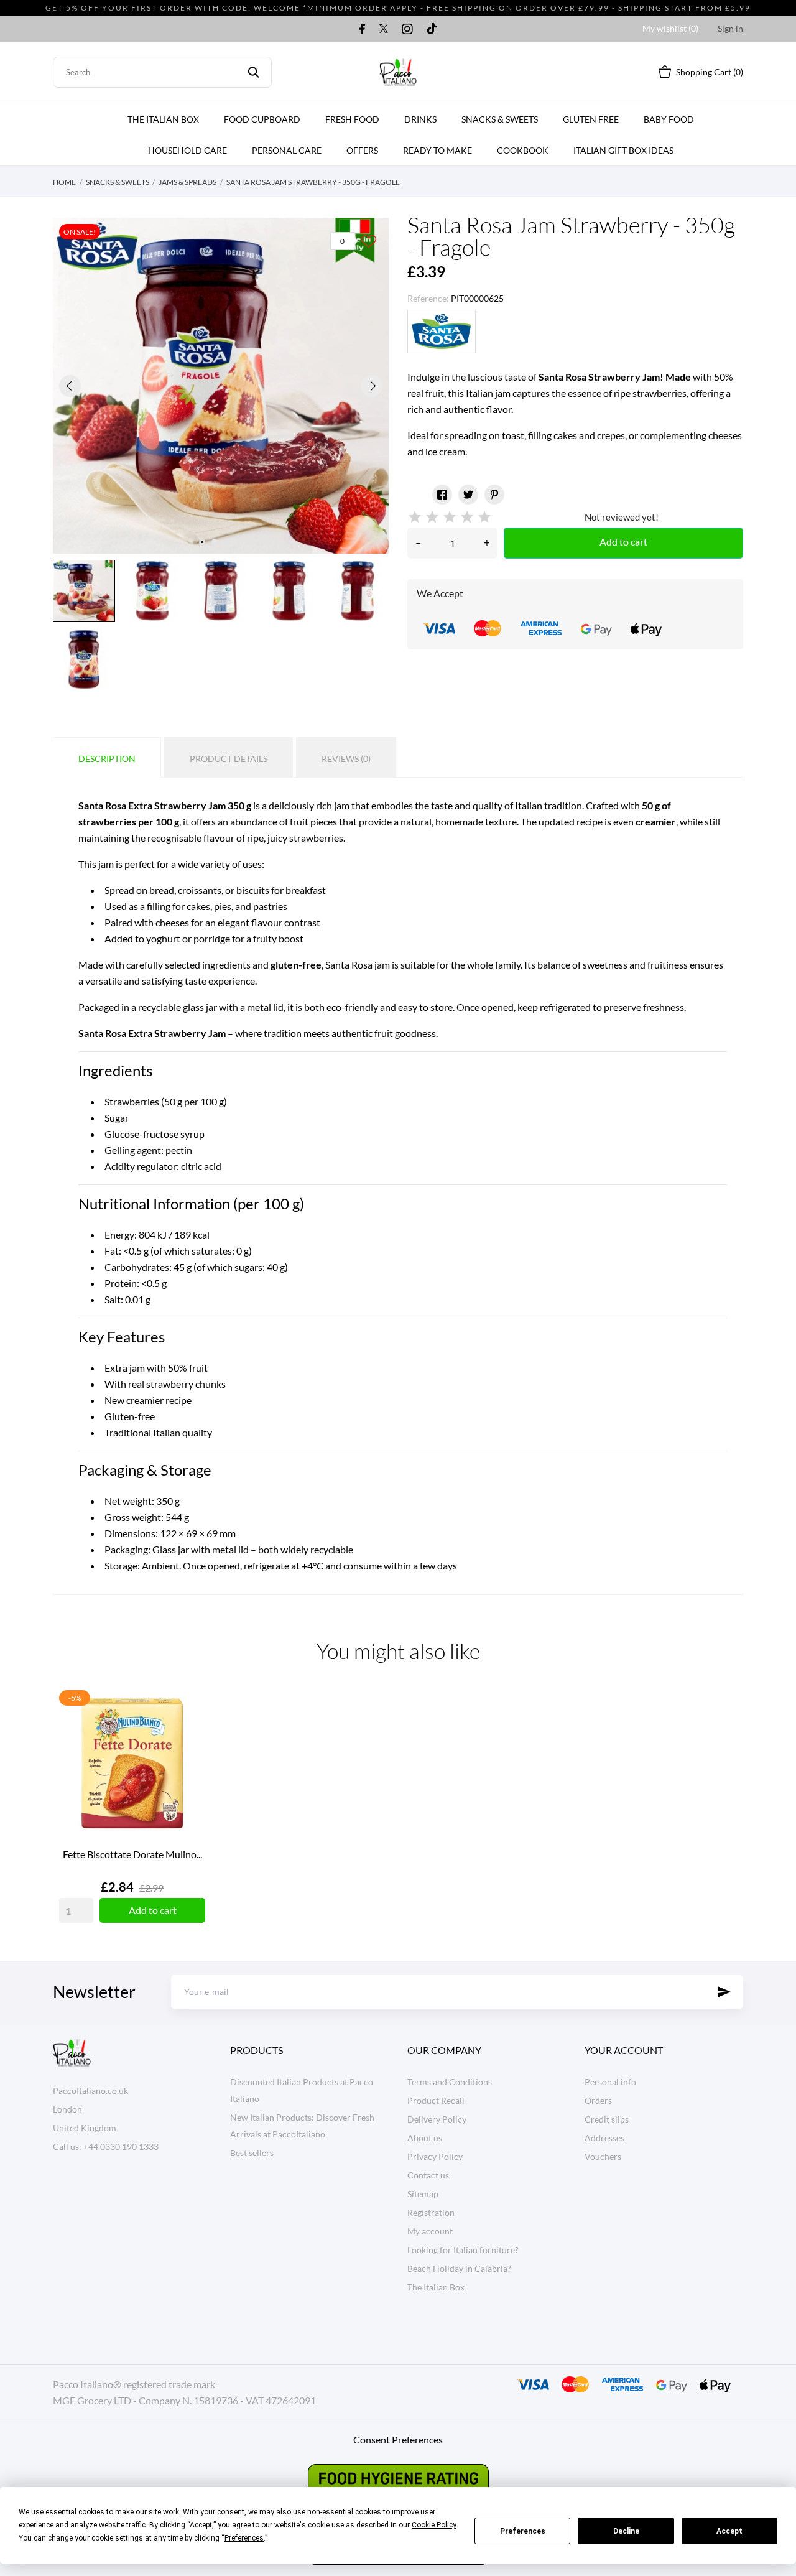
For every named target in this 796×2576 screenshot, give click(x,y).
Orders (598, 2100)
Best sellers (252, 2153)
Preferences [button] (244, 2538)
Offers (362, 150)
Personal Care (287, 150)
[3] (450, 517)
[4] (467, 517)
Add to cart (623, 542)
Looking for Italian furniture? (463, 2250)
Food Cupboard (262, 119)
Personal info (610, 2082)
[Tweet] (468, 495)
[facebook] (362, 29)
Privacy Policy (435, 2156)
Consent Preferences (398, 2439)
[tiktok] (432, 29)
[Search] (253, 72)
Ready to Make (437, 150)
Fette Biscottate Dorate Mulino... (132, 1854)
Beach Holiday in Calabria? (459, 2268)
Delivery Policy (437, 2119)
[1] (415, 517)
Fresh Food (352, 119)
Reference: (428, 298)
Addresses (604, 2138)
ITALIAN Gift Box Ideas (623, 150)
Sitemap (423, 2194)
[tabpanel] (221, 386)
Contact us (428, 2175)
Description (107, 759)
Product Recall (436, 2100)
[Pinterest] (494, 495)
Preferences (523, 2531)
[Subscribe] (724, 1992)
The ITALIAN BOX (163, 119)
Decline (626, 2531)
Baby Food (669, 119)
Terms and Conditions (450, 2082)
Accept (729, 2531)
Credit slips (607, 2119)
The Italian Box (436, 2287)
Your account (624, 2050)
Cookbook (523, 150)
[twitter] (384, 29)
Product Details (229, 759)
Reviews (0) (346, 759)
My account (430, 2231)
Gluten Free (591, 119)
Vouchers (603, 2156)
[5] (484, 517)
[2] (432, 517)
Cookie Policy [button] (434, 2525)
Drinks (420, 119)
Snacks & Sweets (500, 119)
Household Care (187, 150)
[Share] (442, 495)
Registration (431, 2212)
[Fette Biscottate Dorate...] (193, 1731)
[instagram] (407, 29)
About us (425, 2138)
